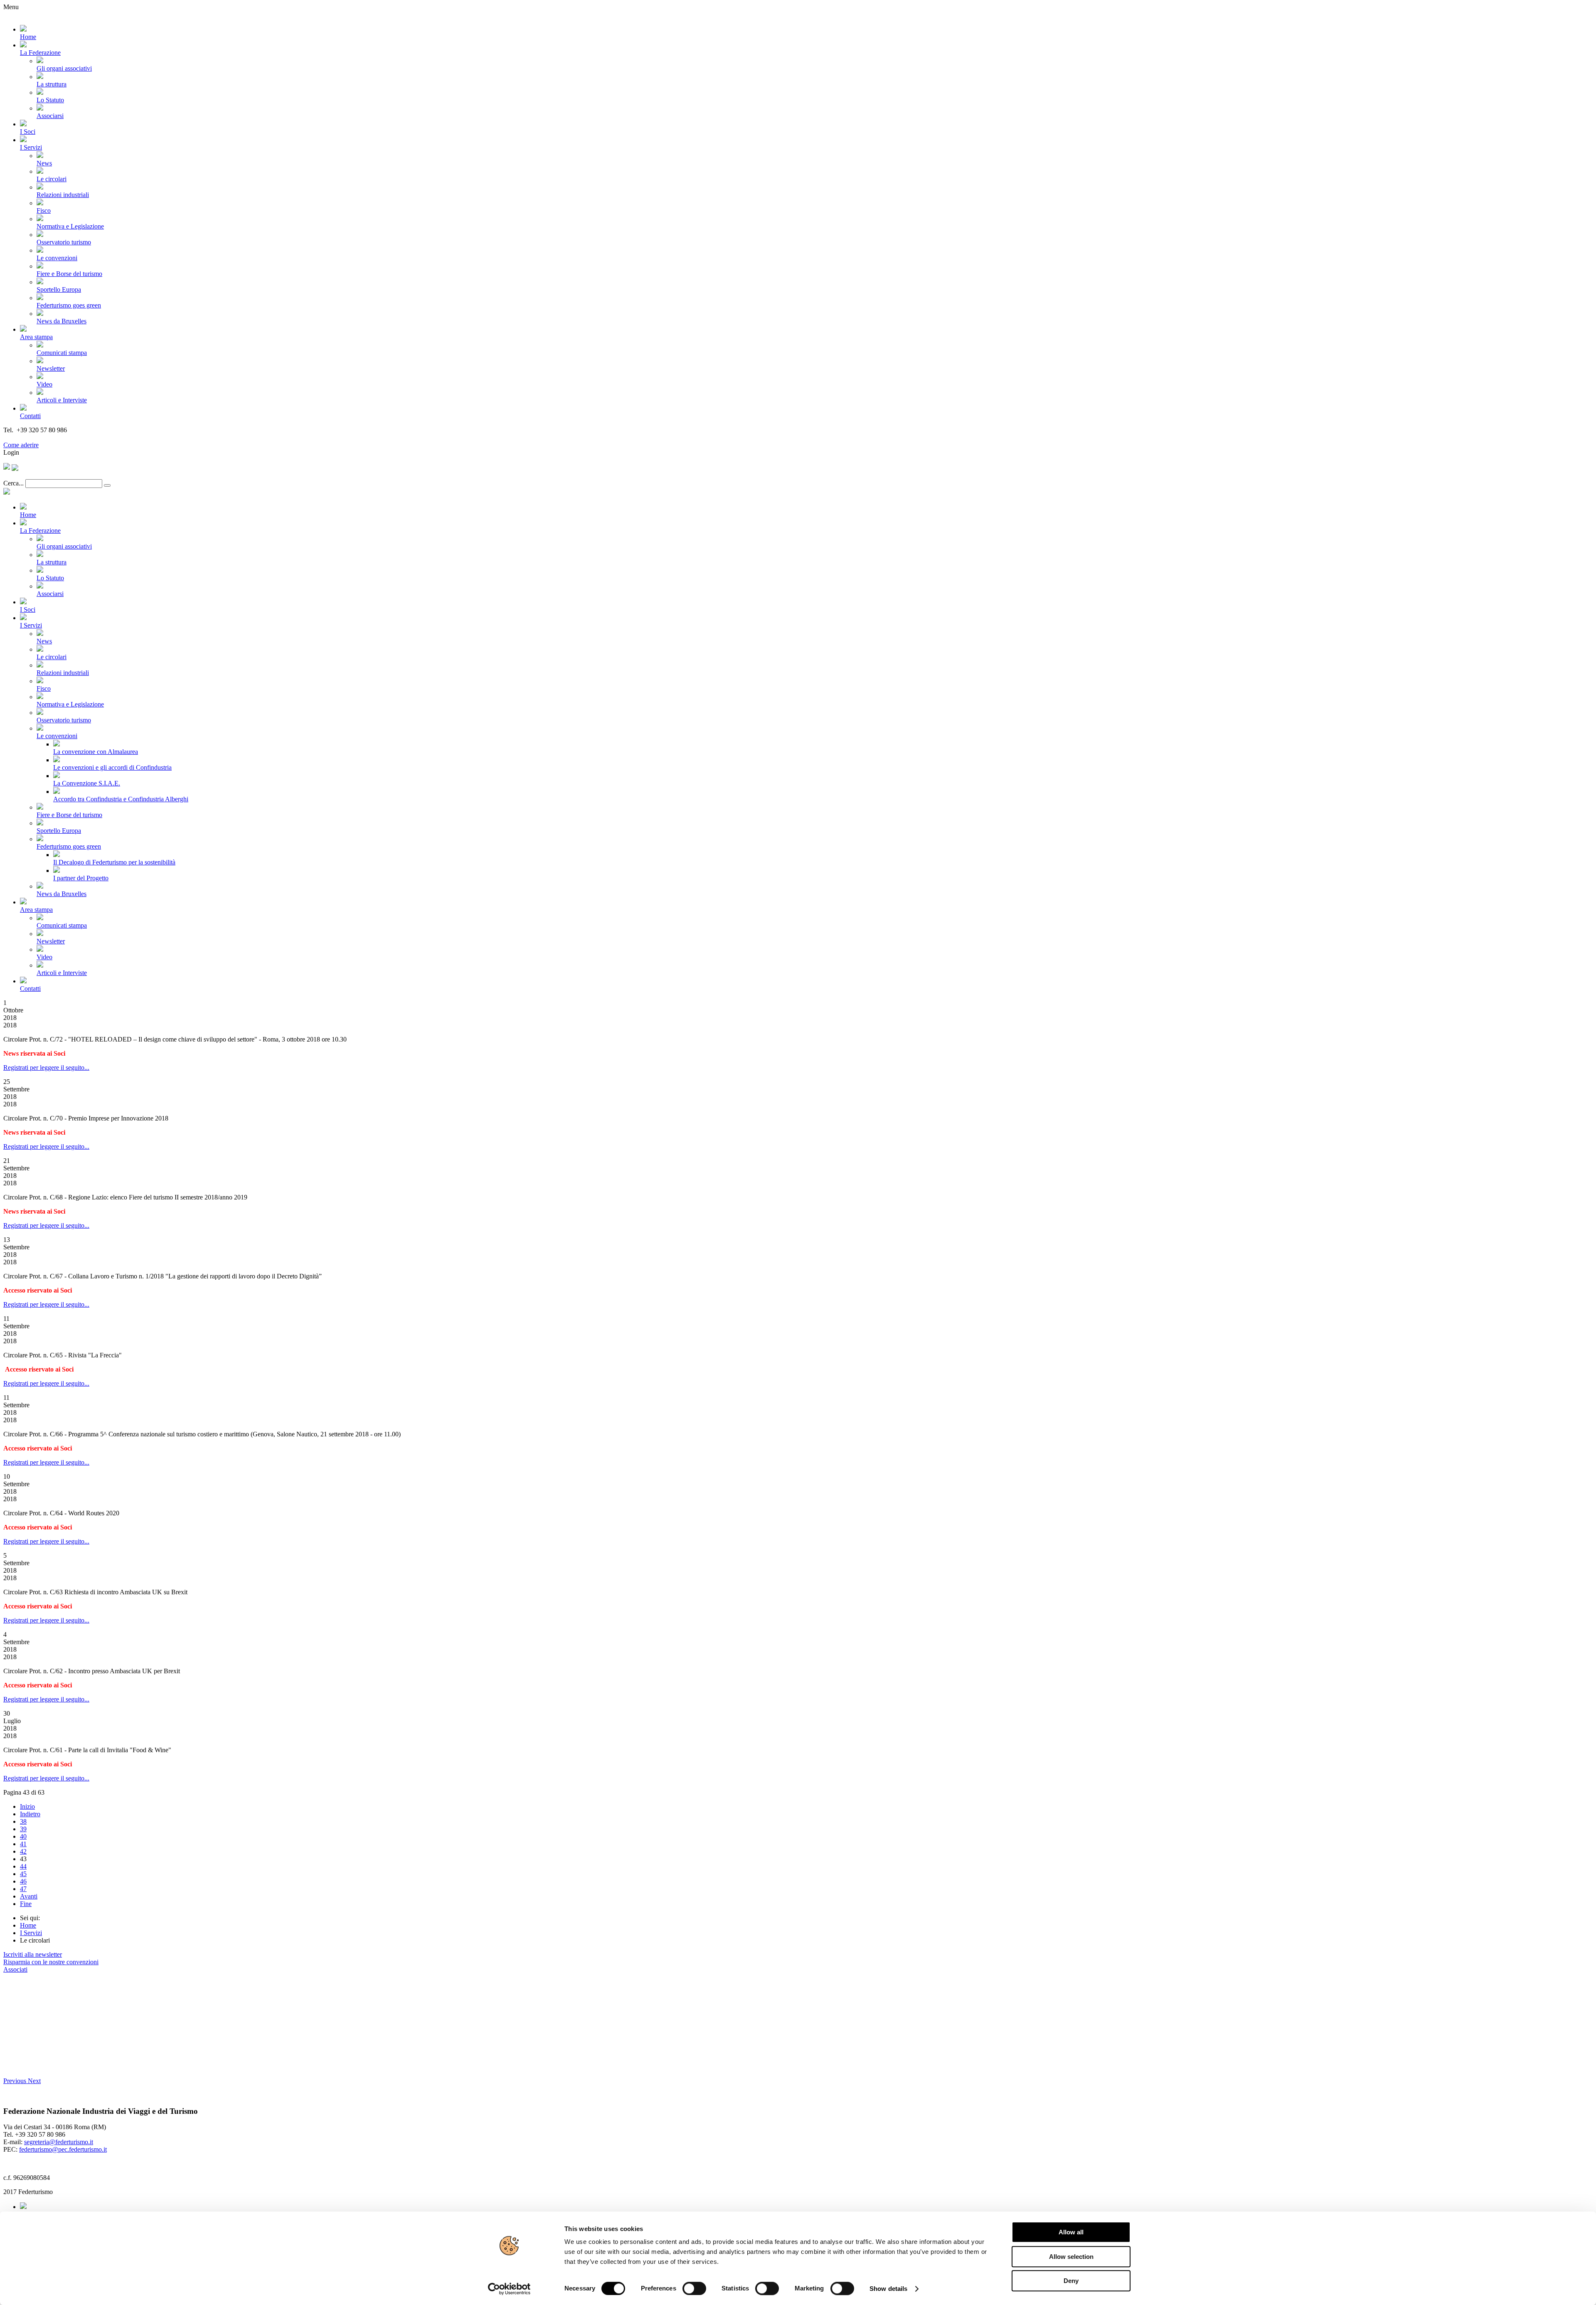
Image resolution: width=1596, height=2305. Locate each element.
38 (23, 1821)
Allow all (1071, 2232)
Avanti (29, 1896)
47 (23, 1889)
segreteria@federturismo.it (59, 2142)
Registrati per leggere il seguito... (46, 1068)
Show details (888, 2289)
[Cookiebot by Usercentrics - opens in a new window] (509, 2289)
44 (23, 1866)
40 (23, 1836)
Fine (26, 1904)
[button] (16, 2081)
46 (23, 1881)
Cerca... (14, 483)
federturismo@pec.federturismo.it (63, 2149)
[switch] (694, 2288)
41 (23, 1844)
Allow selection (1071, 2257)
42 (23, 1851)
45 (23, 1874)
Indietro (30, 1814)
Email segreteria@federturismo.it (47, 437)
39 (23, 1829)
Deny (1071, 2281)
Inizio (27, 1806)
